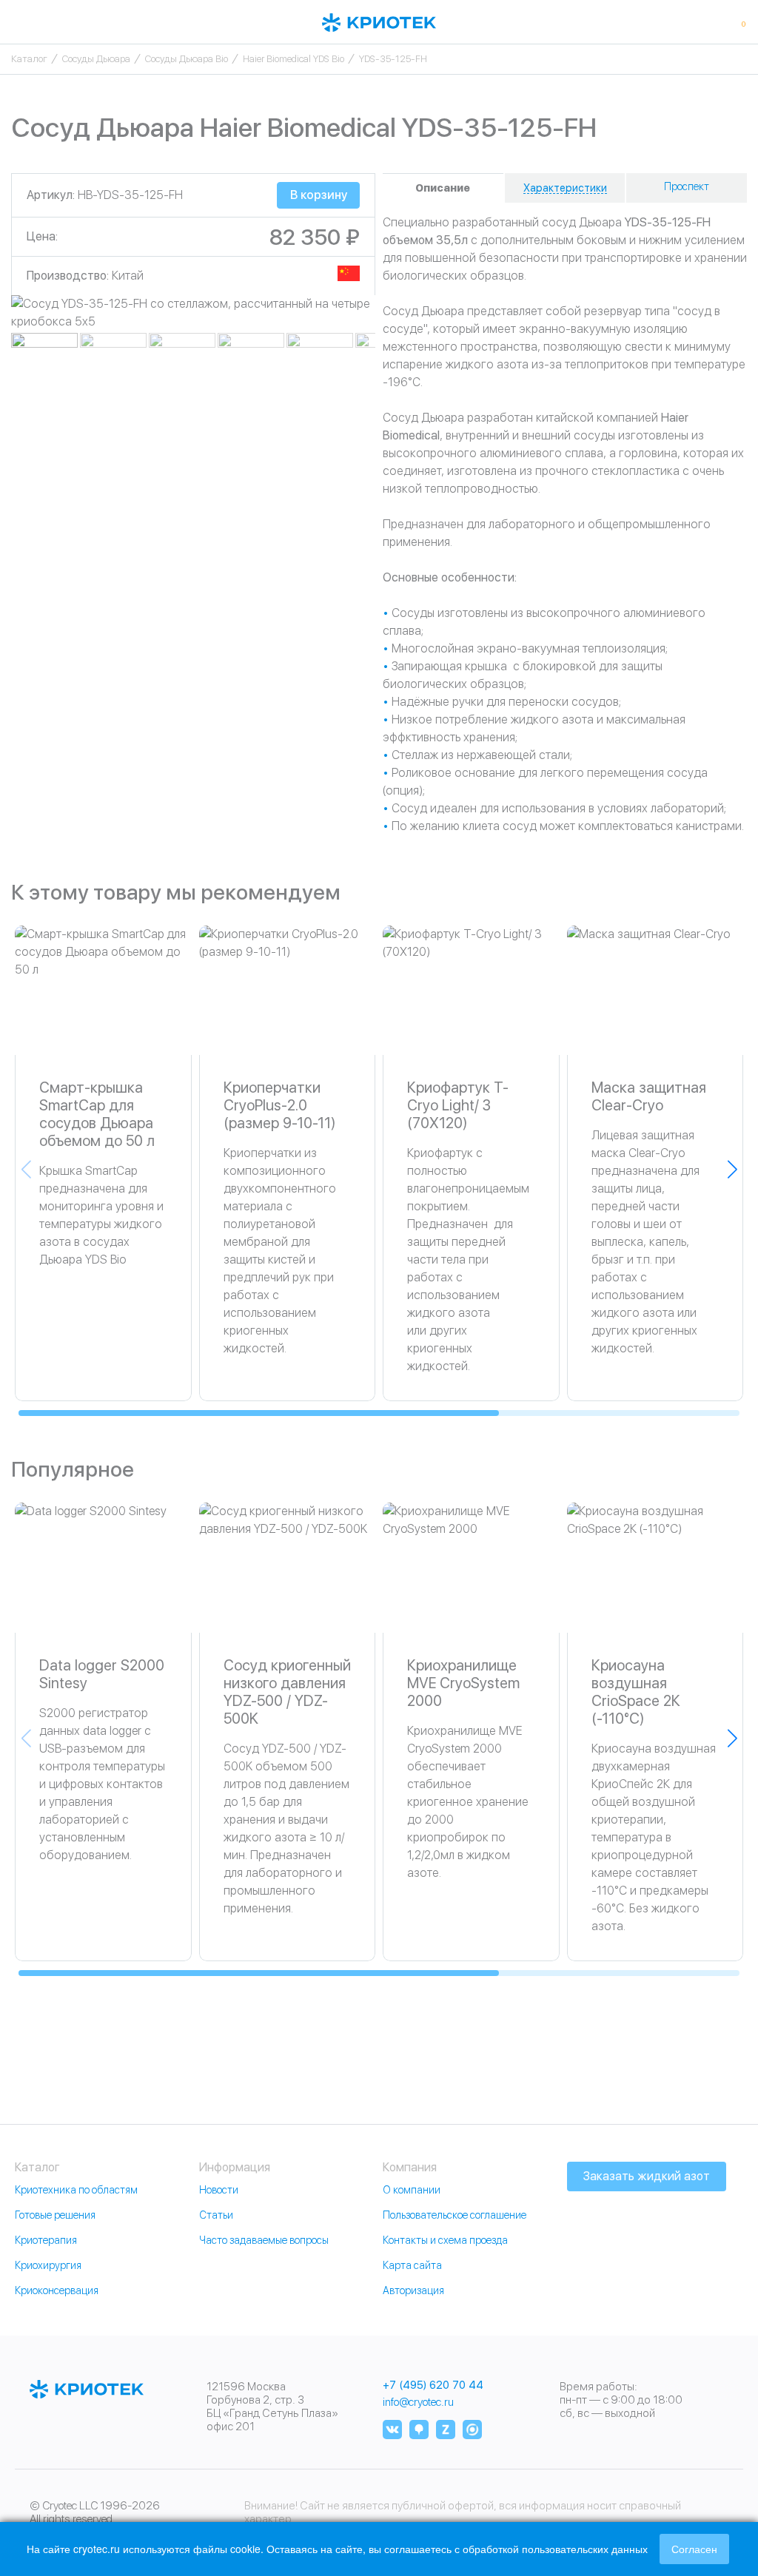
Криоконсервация (57, 2290)
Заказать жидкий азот (647, 2176)
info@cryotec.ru (418, 2402)
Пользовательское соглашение (455, 2215)
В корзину (319, 195)
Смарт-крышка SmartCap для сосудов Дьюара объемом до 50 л (97, 1114)
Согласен (694, 2549)
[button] (732, 1169)
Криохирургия (48, 2265)
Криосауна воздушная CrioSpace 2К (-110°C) (636, 1692)
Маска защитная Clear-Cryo (649, 1096)
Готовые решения (55, 2215)
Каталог (29, 59)
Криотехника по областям (76, 2190)
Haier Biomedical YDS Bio (294, 59)
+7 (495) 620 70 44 (433, 2386)
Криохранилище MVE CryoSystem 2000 (463, 1683)
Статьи (216, 2215)
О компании (412, 2190)
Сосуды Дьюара (96, 59)
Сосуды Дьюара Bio (187, 59)
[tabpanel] (193, 313)
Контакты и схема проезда (445, 2240)
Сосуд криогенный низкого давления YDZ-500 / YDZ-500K (287, 1692)
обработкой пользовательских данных (555, 2549)
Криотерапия (46, 2240)
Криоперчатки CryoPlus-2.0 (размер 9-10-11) (279, 1105)
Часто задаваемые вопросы (264, 2240)
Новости (219, 2190)
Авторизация (413, 2290)
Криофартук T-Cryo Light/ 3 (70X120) (458, 1105)
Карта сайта (412, 2265)
